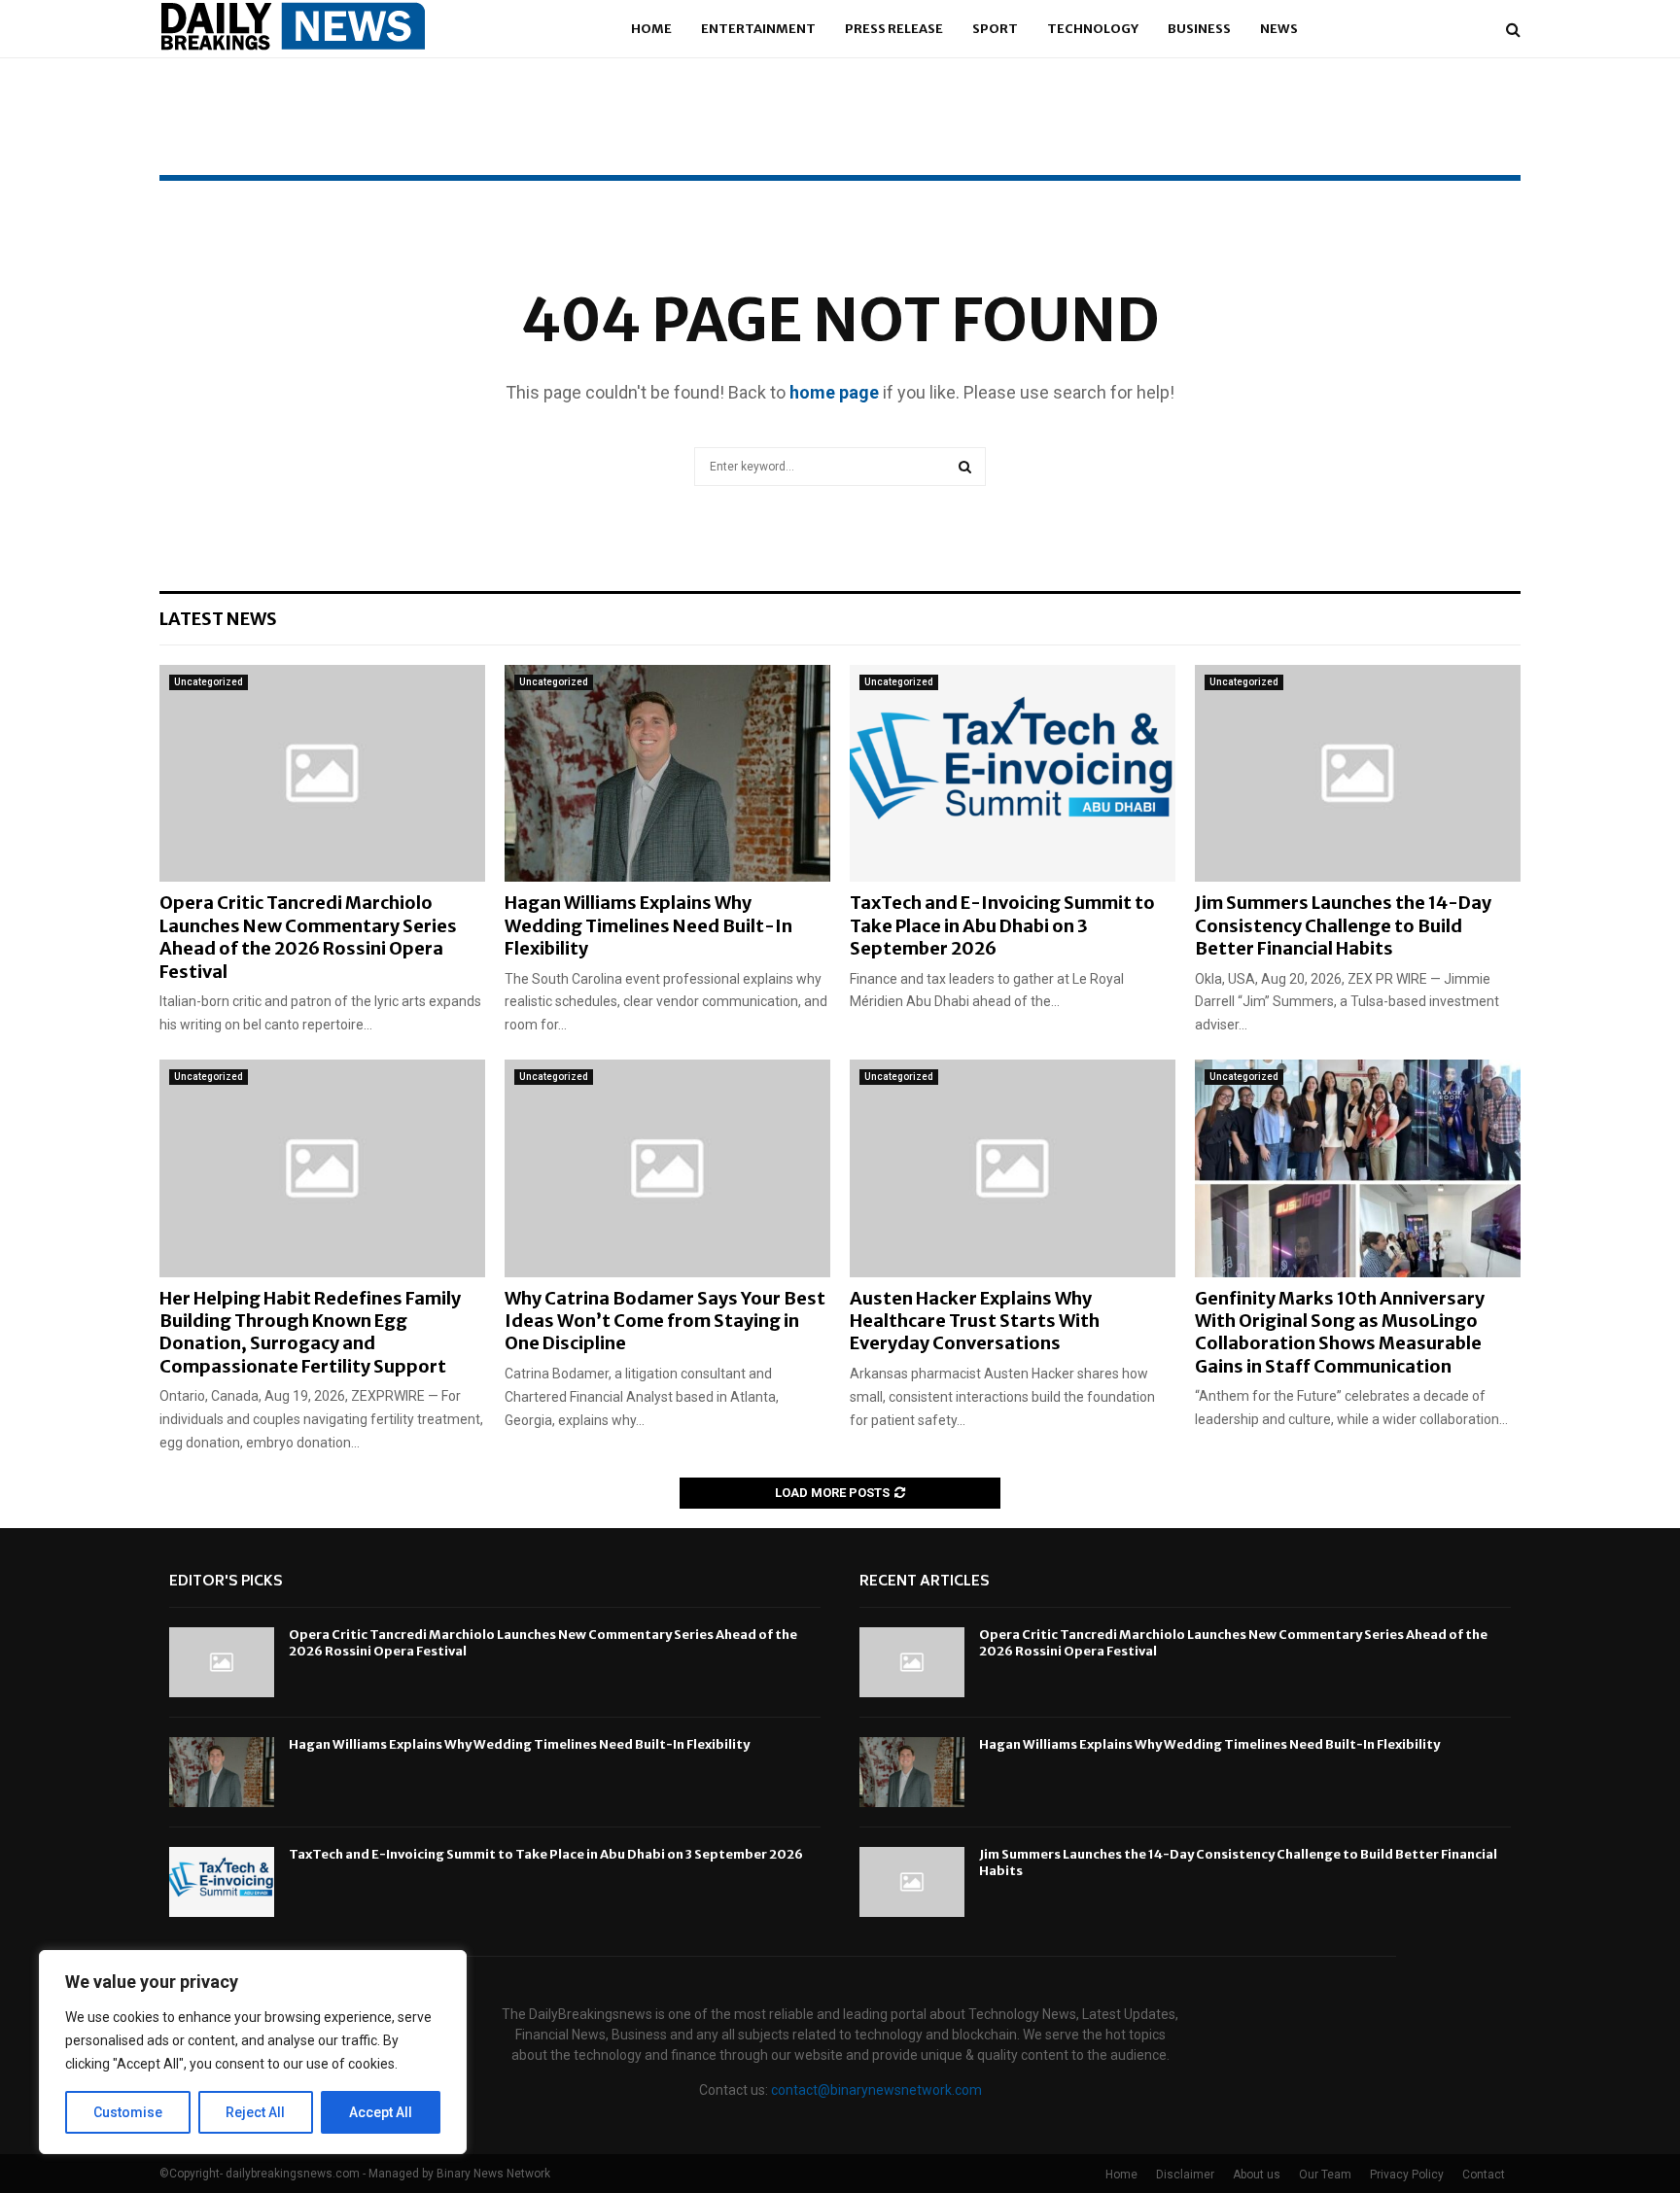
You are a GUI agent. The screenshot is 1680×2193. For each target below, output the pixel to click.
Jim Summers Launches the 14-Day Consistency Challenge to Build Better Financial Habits (1343, 925)
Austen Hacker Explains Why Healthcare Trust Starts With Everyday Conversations (975, 1321)
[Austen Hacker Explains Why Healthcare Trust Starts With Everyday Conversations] (1013, 1168)
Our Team (1325, 2175)
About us (1257, 2175)
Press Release (894, 29)
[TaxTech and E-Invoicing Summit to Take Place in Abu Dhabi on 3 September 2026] (1013, 773)
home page (834, 392)
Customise (128, 2112)
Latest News (218, 619)
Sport (995, 29)
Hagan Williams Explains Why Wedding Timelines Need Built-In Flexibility (648, 925)
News (1279, 29)
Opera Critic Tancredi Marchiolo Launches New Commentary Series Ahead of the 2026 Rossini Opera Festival (308, 937)
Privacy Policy (1407, 2175)
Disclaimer (1185, 2175)
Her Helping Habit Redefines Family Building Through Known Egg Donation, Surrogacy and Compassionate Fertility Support (310, 1332)
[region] (253, 2052)
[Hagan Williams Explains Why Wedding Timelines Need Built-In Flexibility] (667, 773)
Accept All (381, 2112)
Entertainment (758, 29)
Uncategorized (209, 682)
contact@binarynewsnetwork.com (876, 2090)
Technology (1093, 29)
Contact (1484, 2175)
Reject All (255, 2112)
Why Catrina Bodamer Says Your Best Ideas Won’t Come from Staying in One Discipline (665, 1321)
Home (651, 29)
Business (1199, 29)
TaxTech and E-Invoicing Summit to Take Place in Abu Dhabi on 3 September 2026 (1002, 925)
